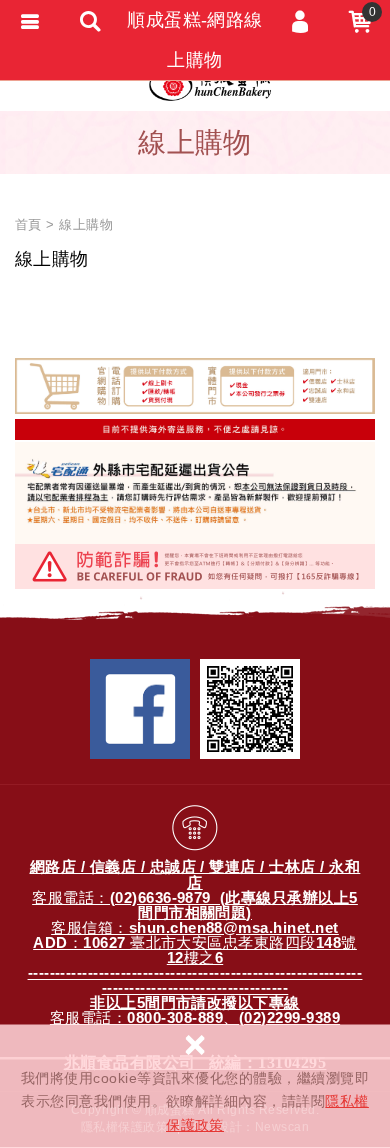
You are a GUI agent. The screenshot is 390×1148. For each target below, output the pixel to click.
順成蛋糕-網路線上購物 (195, 40)
